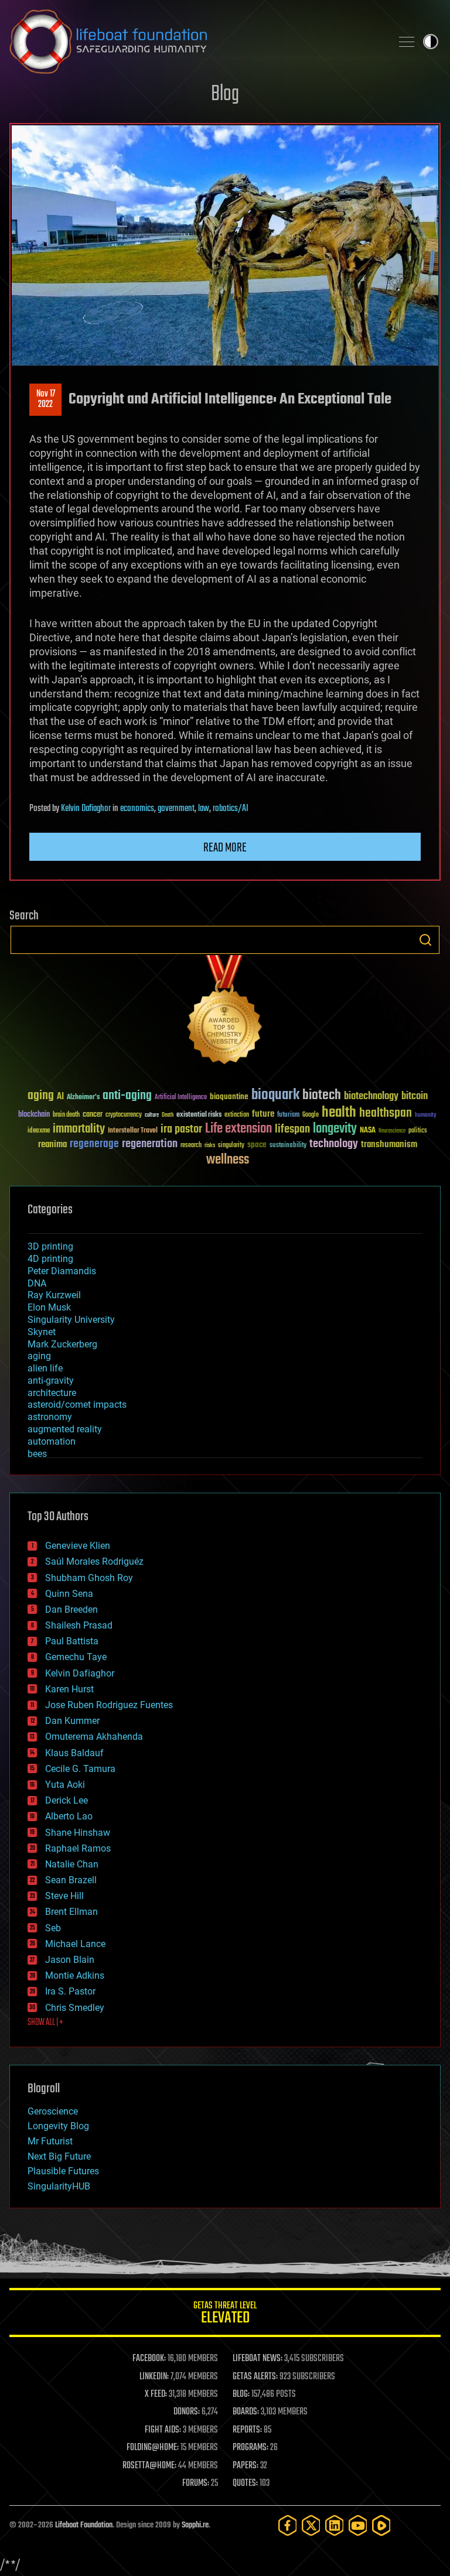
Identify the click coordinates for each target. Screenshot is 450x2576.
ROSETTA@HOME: (149, 2466)
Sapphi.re (195, 2525)
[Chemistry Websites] (225, 1012)
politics (418, 1131)
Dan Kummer (72, 1721)
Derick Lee (67, 1800)
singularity (231, 1146)
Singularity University (71, 1320)
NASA (368, 1131)
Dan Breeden (71, 1609)
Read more (225, 848)
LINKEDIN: (154, 2377)
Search (425, 940)
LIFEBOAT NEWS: (258, 2359)
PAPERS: (246, 2466)
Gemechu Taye (76, 1657)
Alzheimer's (83, 1098)
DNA (37, 1283)
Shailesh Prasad (79, 1625)
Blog (225, 95)
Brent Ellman (71, 1912)
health (339, 1113)
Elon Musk (49, 1307)
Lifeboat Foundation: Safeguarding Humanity (196, 42)
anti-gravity (51, 1381)
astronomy (50, 1417)
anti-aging (127, 1096)
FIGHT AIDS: (163, 2430)
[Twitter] (311, 2525)
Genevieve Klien (78, 1546)
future (263, 1114)
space (257, 1145)
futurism (288, 1116)
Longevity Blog (58, 2126)
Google (311, 1115)
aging (41, 1096)
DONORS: (187, 2412)
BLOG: (241, 2394)
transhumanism (389, 1145)
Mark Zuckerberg (62, 1344)
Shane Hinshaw (78, 1833)
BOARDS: (246, 2412)
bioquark (275, 1095)
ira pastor (181, 1129)
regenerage (94, 1144)
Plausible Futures (63, 2171)
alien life (45, 1368)
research (191, 1146)
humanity (426, 1116)
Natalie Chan (72, 1864)
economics (137, 809)
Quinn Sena (69, 1594)
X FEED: (156, 2394)
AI (60, 1097)
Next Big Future (59, 2156)
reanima (52, 1145)
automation (52, 1441)
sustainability (288, 1146)
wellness (228, 1160)
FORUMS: (196, 2483)
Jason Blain (70, 1960)
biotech (322, 1095)
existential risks (199, 1115)
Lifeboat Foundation (84, 2525)
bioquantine (229, 1097)
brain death (66, 1115)
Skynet (42, 1332)
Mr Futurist (50, 2141)
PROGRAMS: (250, 2448)
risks (210, 1145)
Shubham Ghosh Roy (89, 1578)
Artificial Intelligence (181, 1098)
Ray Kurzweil (54, 1295)
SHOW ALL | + (45, 2023)
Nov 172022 (46, 399)
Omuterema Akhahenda (94, 1737)
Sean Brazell (71, 1880)
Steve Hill (64, 1896)
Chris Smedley (75, 2008)
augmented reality (65, 1429)
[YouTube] (358, 2525)
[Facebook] (288, 2525)
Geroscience (53, 2111)
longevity (335, 1129)
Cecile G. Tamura (80, 1769)
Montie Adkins (75, 1975)
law (204, 809)
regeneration (150, 1144)
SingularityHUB (59, 2186)
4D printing (50, 1259)
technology (334, 1145)
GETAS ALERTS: (255, 2377)
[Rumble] (381, 2525)
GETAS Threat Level (225, 2315)
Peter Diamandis (62, 1271)
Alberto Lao (69, 1816)
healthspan (386, 1113)
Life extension (238, 1129)
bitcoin (415, 1097)
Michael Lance (75, 1944)
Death (168, 1115)
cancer (93, 1115)
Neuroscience (392, 1132)
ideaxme (39, 1131)
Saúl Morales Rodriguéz (94, 1561)
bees (37, 1454)
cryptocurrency (124, 1115)
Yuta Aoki (65, 1785)
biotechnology (371, 1097)
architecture (52, 1393)
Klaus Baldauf (74, 1753)
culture (152, 1115)
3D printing (50, 1246)
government (176, 809)
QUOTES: (245, 2483)
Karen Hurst (69, 1689)
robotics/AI (231, 809)
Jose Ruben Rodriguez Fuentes (109, 1705)
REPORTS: (247, 2430)
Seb (53, 1928)
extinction (237, 1115)
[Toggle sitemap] (407, 42)
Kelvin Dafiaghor (86, 809)
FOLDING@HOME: (153, 2448)
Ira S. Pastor (70, 1991)
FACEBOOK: (149, 2359)
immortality (79, 1129)
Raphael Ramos (78, 1848)
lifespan (292, 1129)
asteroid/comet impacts (77, 1405)
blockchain (34, 1115)
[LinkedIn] (335, 2525)
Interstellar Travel (133, 1131)
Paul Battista (72, 1641)
